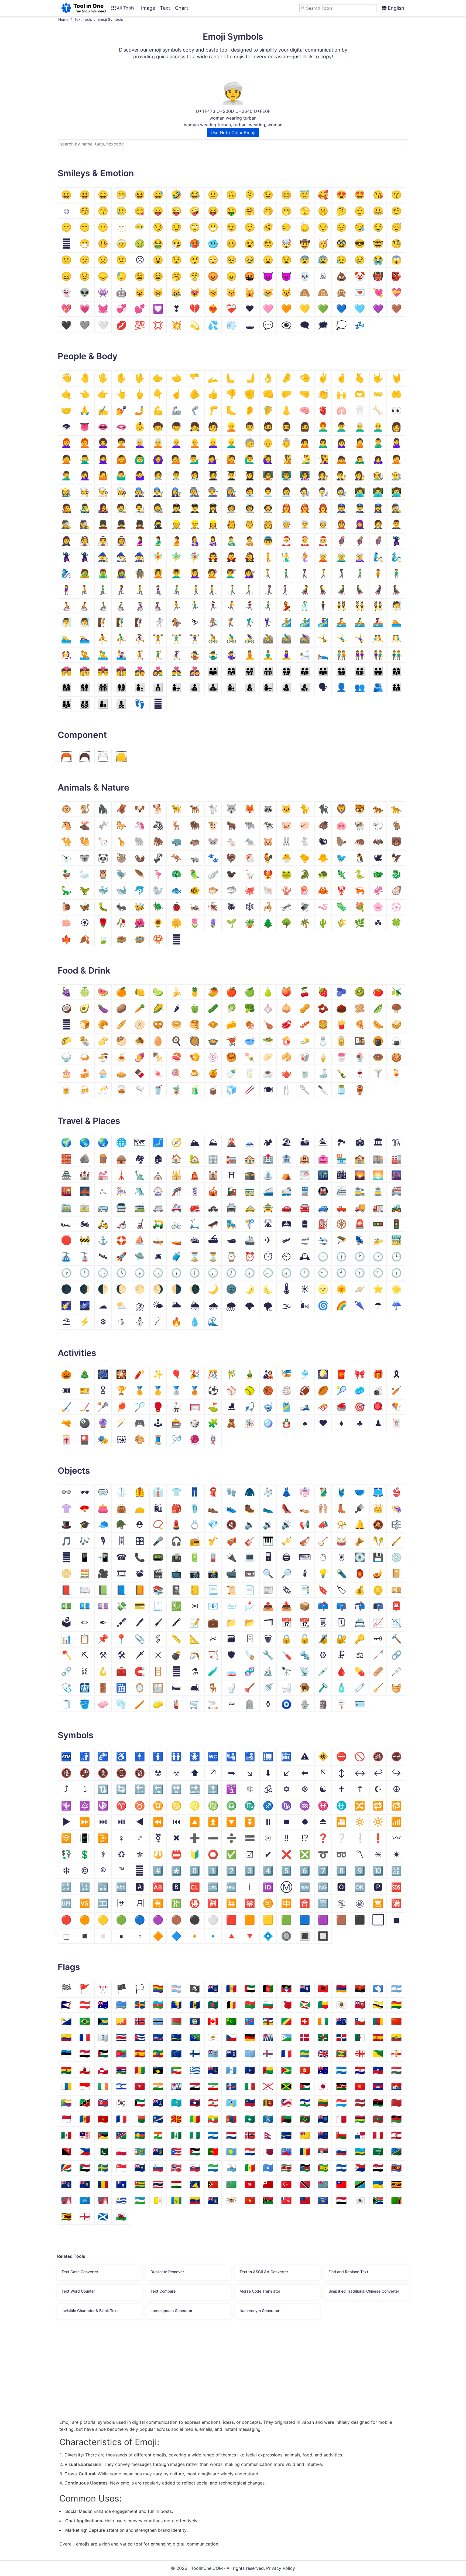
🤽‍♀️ (121, 655)
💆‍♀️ (195, 573)
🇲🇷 (305, 2119)
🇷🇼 (360, 2152)
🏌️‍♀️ (268, 622)
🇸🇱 (213, 2168)
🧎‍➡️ (140, 590)
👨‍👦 (140, 687)
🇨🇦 (213, 2021)
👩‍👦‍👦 (250, 687)
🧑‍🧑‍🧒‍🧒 (85, 704)
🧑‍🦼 (305, 590)
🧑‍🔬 (305, 492)
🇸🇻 (341, 2168)
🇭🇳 (341, 2070)
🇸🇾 (378, 2168)
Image (148, 8)
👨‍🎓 (231, 475)
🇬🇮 (85, 2070)
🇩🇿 (360, 2037)
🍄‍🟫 (396, 1008)
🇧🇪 (231, 2005)
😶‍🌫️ (140, 227)
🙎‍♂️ (378, 443)
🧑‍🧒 (103, 704)
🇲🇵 (268, 2119)
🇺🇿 (140, 2200)
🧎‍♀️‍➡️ (158, 590)
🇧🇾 (176, 2021)
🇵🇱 (121, 2152)
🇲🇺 (360, 2119)
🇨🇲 (378, 2021)
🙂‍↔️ (286, 227)
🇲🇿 (103, 2135)
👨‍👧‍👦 (195, 687)
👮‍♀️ (378, 508)
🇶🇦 (268, 2152)
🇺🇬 (396, 2184)
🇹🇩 (103, 2184)
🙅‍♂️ (85, 459)
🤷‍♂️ (121, 475)
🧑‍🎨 (121, 508)
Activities (77, 1353)
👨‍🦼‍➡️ (360, 590)
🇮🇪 (103, 2086)
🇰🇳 (85, 2103)
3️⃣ (250, 1871)
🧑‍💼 (250, 492)
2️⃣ (231, 1871)
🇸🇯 (176, 2168)
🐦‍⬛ (231, 874)
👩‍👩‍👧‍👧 (121, 687)
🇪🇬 (85, 2054)
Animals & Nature (93, 788)
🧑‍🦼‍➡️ (323, 590)
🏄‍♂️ (305, 622)
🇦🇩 (231, 1989)
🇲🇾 (85, 2135)
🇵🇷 (176, 2152)
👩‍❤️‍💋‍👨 (85, 671)
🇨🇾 (213, 2037)
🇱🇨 (231, 2103)
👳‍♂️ (305, 524)
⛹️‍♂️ (121, 638)
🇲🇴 (250, 2119)
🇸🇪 (103, 2168)
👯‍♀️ (378, 606)
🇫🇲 (250, 2054)
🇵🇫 (396, 2135)
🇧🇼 (158, 2021)
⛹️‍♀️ (140, 638)
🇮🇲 (140, 2086)
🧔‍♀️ (305, 427)
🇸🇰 (195, 2168)
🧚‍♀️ (195, 557)
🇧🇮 (305, 2005)
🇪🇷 (121, 2054)
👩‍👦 (231, 687)
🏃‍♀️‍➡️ (250, 606)
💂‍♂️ (121, 524)
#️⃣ (158, 1871)
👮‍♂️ (360, 508)
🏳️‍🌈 (158, 1989)
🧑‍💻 (360, 492)
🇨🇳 (396, 2021)
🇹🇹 (305, 2184)
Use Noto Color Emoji (233, 133)
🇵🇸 (195, 2152)
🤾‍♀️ (176, 655)
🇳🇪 (158, 2135)
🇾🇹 (360, 2200)
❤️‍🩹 (231, 309)
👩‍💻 (396, 492)
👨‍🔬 (323, 492)
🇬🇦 (305, 2054)
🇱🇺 (341, 2103)
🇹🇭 (158, 2184)
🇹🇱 (213, 2184)
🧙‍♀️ (140, 557)
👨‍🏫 (286, 475)
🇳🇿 (323, 2135)
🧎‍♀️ (121, 590)
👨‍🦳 (360, 427)
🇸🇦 (378, 2152)
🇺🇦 (378, 2184)
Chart (182, 8)
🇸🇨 (66, 2168)
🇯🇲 (286, 2086)
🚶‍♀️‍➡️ (341, 573)
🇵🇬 (66, 2152)
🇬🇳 (140, 2070)
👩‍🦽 (140, 606)
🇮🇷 (213, 2086)
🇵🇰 (103, 2152)
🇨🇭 (305, 2021)
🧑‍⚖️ (323, 475)
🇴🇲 (341, 2135)
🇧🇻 (140, 2021)
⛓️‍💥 (66, 1671)
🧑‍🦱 (121, 443)
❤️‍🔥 (213, 309)
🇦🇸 (66, 2005)
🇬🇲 (121, 2070)
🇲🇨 (66, 2119)
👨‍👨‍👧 (323, 671)
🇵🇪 (378, 2135)
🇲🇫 (121, 2119)
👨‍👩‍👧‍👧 (286, 671)
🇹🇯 (176, 2184)
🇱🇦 (195, 2103)
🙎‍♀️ (396, 443)
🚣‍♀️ (378, 622)
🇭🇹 (378, 2070)
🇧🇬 (268, 2005)
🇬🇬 (396, 2054)
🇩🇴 (341, 2037)
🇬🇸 (213, 2070)
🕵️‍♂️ (66, 524)
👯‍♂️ (360, 606)
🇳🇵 (268, 2135)
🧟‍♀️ (121, 573)
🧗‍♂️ (121, 622)
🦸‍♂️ (360, 541)
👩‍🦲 (176, 443)
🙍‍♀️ (341, 443)
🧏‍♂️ (305, 459)
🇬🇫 (378, 2054)
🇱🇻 (360, 2103)
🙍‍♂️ (323, 443)
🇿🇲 (396, 2200)
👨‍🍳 (103, 492)
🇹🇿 (360, 2184)
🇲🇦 (396, 2103)
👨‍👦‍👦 (158, 687)
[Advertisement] (220, 2372)
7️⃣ (323, 1871)
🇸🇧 (396, 2152)
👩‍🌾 (66, 492)
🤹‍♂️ (213, 655)
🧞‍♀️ (66, 573)
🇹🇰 (195, 2184)
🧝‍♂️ (341, 557)
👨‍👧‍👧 (213, 687)
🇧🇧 (195, 2005)
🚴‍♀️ (250, 638)
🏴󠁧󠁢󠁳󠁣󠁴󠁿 (103, 2217)
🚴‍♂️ (231, 638)
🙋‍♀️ (268, 459)
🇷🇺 (341, 2152)
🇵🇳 (158, 2152)
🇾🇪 (341, 2200)
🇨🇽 (195, 2037)
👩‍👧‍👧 (305, 687)
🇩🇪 (250, 2037)
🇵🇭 (85, 2152)
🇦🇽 (140, 2005)
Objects (74, 1471)
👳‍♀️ (323, 524)
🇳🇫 (176, 2135)
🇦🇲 (341, 1989)
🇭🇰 (305, 2070)
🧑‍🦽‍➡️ (85, 606)
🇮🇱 (121, 2086)
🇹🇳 (250, 2184)
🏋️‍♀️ (195, 638)
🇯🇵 (323, 2086)
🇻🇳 (250, 2200)
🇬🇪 (360, 2054)
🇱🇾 (378, 2103)
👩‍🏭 (231, 492)
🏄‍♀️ (323, 622)
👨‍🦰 (323, 427)
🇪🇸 (140, 2054)
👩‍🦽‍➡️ (158, 606)
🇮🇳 (158, 2086)
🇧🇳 (378, 2005)
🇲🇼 (396, 2119)
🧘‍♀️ (286, 655)
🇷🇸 (323, 2152)
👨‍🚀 (250, 508)
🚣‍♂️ (360, 622)
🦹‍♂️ (66, 557)
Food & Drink (84, 971)
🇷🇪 (286, 2152)
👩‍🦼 (378, 590)
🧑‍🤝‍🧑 (341, 655)
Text (165, 8)
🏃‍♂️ (195, 606)
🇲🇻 (378, 2119)
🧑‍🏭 (195, 492)
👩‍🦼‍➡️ (396, 590)
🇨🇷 (121, 2037)
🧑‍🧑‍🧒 (66, 704)
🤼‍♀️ (66, 655)
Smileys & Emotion (96, 173)
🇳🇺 (305, 2135)
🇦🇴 (360, 1989)
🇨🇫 (268, 2021)
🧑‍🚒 (286, 508)
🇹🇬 (140, 2184)
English (395, 8)
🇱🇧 (213, 2103)
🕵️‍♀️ (85, 524)
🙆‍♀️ (158, 459)
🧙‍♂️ (121, 557)
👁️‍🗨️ (286, 325)
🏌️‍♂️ (250, 622)
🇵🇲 (140, 2152)
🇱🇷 (286, 2103)
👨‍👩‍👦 (213, 671)
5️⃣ (286, 1871)
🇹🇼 (341, 2184)
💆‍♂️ (176, 573)
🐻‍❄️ (66, 858)
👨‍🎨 (140, 508)
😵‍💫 (268, 244)
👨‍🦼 (341, 590)
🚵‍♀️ (305, 638)
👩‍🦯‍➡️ (286, 590)
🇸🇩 (85, 2168)
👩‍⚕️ (195, 475)
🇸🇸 (305, 2168)
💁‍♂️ (195, 459)
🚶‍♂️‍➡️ (360, 573)
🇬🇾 (286, 2070)
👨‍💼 (268, 492)
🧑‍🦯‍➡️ (213, 590)
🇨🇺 (140, 2037)
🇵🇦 (360, 2135)
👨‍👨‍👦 (305, 671)
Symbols (76, 1735)
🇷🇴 (305, 2152)
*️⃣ (176, 1871)
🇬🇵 (158, 2070)
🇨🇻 (158, 2037)
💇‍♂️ (231, 573)
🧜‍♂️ (286, 557)
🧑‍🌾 (378, 475)
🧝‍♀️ (360, 557)
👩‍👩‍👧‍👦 (85, 687)
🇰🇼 (140, 2103)
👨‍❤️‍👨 (176, 671)
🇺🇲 (66, 2200)
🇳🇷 (286, 2135)
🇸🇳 (250, 2168)
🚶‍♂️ (286, 573)
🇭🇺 (396, 2070)
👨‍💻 (378, 492)
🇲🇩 (85, 2119)
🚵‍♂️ (286, 638)
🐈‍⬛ (323, 809)
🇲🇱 (195, 2119)
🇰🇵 (103, 2103)
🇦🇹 (85, 2005)
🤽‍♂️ (103, 655)
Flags (69, 1967)
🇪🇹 (158, 2054)
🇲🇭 (158, 2119)
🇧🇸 (103, 2021)
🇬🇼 (268, 2070)
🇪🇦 (378, 2037)
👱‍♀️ (213, 443)
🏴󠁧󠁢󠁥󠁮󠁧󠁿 (85, 2217)
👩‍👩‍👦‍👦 (103, 687)
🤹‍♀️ (231, 655)
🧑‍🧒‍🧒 (121, 704)
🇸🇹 (323, 2168)
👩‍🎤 (103, 508)
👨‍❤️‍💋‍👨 (103, 671)
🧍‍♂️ (396, 573)
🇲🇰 (176, 2119)
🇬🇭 (66, 2070)
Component (82, 735)
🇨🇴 (66, 2037)
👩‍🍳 (121, 492)
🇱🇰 (268, 2103)
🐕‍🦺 (195, 809)
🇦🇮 (305, 1989)
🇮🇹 (250, 2086)
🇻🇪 (195, 2200)
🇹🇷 (286, 2184)
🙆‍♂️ (140, 459)
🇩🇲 (323, 2037)
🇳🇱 (231, 2135)
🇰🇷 (121, 2103)
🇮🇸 (231, 2086)
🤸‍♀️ (360, 638)
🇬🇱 (103, 2070)
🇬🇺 (250, 2070)
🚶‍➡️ (323, 573)
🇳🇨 (140, 2135)
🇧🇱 (341, 2005)
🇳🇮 (213, 2135)
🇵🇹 (213, 2152)
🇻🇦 (158, 2200)
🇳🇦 (121, 2135)
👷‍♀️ (213, 524)
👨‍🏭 (213, 492)
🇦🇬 (286, 1989)
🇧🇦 (176, 2005)
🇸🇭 (140, 2168)
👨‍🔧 (158, 492)
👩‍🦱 (103, 443)
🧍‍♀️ (66, 590)
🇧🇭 (286, 2005)
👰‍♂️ (103, 541)
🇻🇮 (231, 2200)
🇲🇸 (323, 2119)
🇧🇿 (195, 2021)
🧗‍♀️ (140, 622)
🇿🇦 (378, 2200)
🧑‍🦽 (66, 606)
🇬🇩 (341, 2054)
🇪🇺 (176, 2054)
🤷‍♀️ (140, 475)
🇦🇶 (378, 1989)
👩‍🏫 (305, 475)
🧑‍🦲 (195, 443)
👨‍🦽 (103, 606)
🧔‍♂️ (286, 427)
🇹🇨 (85, 2184)
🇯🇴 (305, 2086)
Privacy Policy (281, 2568)
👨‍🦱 (341, 427)
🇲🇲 (213, 2119)
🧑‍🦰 (85, 443)
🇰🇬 (360, 2086)
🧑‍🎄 (323, 541)
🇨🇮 (323, 2021)
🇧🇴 (396, 2005)
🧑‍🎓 (213, 475)
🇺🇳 (85, 2200)
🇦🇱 (323, 1989)
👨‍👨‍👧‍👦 (341, 671)
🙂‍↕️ (305, 227)
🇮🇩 (85, 2086)
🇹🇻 (323, 2184)
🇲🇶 (286, 2119)
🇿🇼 (66, 2217)
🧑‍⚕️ (158, 475)
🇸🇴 (268, 2168)
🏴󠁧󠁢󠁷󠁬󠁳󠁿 (121, 2217)
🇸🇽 (360, 2168)
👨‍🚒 (305, 508)
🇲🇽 (66, 2135)
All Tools (126, 8)
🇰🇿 (176, 2103)
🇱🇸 (305, 2103)
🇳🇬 (195, 2135)
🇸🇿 (396, 2168)
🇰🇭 (378, 2086)
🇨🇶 (103, 2037)
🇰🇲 (66, 2103)
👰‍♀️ (121, 541)
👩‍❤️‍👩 (195, 671)
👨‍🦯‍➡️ (250, 590)
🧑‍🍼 (250, 541)
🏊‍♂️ (66, 638)
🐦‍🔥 (268, 874)
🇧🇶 (66, 2021)
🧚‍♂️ (176, 557)
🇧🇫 (250, 2005)
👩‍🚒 (323, 508)
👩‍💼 (286, 492)
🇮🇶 (195, 2086)
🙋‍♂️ (250, 459)
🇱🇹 (323, 2103)
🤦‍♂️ (66, 475)
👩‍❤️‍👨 (158, 671)
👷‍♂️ (195, 524)
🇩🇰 (305, 2037)
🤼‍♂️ (396, 638)
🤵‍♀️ (66, 541)
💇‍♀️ (250, 573)
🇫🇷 (286, 2054)
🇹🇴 (268, 2184)
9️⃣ (360, 1871)
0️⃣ (195, 1871)
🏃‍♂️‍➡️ (268, 606)
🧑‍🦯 (195, 590)
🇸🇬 (121, 2168)
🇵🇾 (250, 2152)
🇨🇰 (341, 2021)
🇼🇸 (305, 2200)
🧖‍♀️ (85, 622)
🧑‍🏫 (268, 475)
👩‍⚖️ (360, 475)
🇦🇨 (213, 1989)
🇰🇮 (396, 2086)
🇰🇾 (158, 2103)
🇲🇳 (231, 2119)
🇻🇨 (176, 2200)
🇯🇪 (268, 2086)
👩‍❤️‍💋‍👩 (121, 671)
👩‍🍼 (213, 541)
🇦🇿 (158, 2005)
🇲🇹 (341, 2119)
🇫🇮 (195, 2054)
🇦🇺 (103, 2005)
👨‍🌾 (396, 475)
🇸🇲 (231, 2168)
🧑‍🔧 (140, 492)
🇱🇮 (250, 2103)
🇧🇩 (213, 2005)
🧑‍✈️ (176, 508)
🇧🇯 (323, 2005)
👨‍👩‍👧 (231, 671)
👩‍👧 (268, 687)
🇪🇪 (66, 2054)
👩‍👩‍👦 (396, 671)
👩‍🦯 (268, 590)
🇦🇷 (396, 1989)
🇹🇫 (121, 2184)
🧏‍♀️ (323, 459)
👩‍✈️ (213, 508)
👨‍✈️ (195, 508)
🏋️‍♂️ (176, 638)
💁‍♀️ (213, 459)
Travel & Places (89, 1121)
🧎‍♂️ (103, 590)
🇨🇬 (286, 2021)
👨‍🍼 (231, 541)
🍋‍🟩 (158, 992)
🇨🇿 (231, 2037)
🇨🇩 (250, 2021)
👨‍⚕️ (176, 475)
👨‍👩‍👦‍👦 (268, 671)
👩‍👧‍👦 (286, 687)
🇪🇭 (103, 2054)
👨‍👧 (176, 687)
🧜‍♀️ (305, 557)
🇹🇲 (231, 2184)
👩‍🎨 (158, 508)
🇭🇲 (323, 2070)
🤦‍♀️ (85, 475)
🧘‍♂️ (268, 655)
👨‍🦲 (378, 427)
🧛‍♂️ (231, 557)
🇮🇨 (66, 2086)
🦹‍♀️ (85, 557)
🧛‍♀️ (250, 557)
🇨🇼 (176, 2037)
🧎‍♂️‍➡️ (176, 590)
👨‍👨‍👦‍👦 (360, 671)
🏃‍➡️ (231, 606)
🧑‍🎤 (66, 508)
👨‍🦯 (231, 590)
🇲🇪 (103, 2119)
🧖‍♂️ (66, 622)
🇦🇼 (121, 2005)
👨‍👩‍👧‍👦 (250, 671)
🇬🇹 (231, 2070)
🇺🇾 (121, 2200)
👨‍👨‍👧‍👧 (378, 671)
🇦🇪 (250, 1989)
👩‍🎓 (250, 475)
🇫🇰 (231, 2054)
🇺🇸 (103, 2200)
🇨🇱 (360, 2021)
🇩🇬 (268, 2037)
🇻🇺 (268, 2200)
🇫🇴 (268, 2054)
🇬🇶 (176, 2070)
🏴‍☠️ (195, 1989)
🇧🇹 (121, 2021)
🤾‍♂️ (158, 655)
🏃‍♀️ (213, 606)
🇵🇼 (231, 2152)
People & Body (88, 356)
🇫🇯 (213, 2054)
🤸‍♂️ (341, 638)
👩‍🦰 (66, 443)
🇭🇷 (360, 2070)
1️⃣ (213, 1871)
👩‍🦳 (140, 443)
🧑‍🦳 (158, 443)
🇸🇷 (286, 2168)
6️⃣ (305, 1871)
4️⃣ (268, 1871)
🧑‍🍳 (85, 492)
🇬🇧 (323, 2054)
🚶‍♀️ (305, 573)
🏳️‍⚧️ (176, 1989)
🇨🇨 (231, 2021)
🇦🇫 (268, 1989)
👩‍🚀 (268, 508)
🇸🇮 (158, 2168)
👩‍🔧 (176, 492)
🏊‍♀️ (85, 638)
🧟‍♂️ (103, 573)
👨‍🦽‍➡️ (121, 606)
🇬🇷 (195, 2070)
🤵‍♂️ (396, 524)
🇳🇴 (250, 2135)
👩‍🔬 (341, 492)
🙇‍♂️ (360, 459)
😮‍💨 (231, 227)
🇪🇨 (396, 2037)
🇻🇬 (213, 2200)
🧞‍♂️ (396, 557)
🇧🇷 (85, 2021)
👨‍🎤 (85, 508)
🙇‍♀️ (378, 459)
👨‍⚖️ (341, 475)
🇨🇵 (85, 2037)
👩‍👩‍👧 (66, 687)
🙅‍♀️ (103, 459)
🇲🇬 (140, 2119)
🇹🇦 (66, 2184)
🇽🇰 (323, 2200)
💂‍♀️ (140, 524)
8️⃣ (341, 1871)
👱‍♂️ (231, 443)
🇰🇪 (341, 2086)
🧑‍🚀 (231, 508)
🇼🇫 (286, 2200)
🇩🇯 (286, 2037)
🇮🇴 (176, 2086)
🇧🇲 (360, 2005)
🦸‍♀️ (378, 541)
